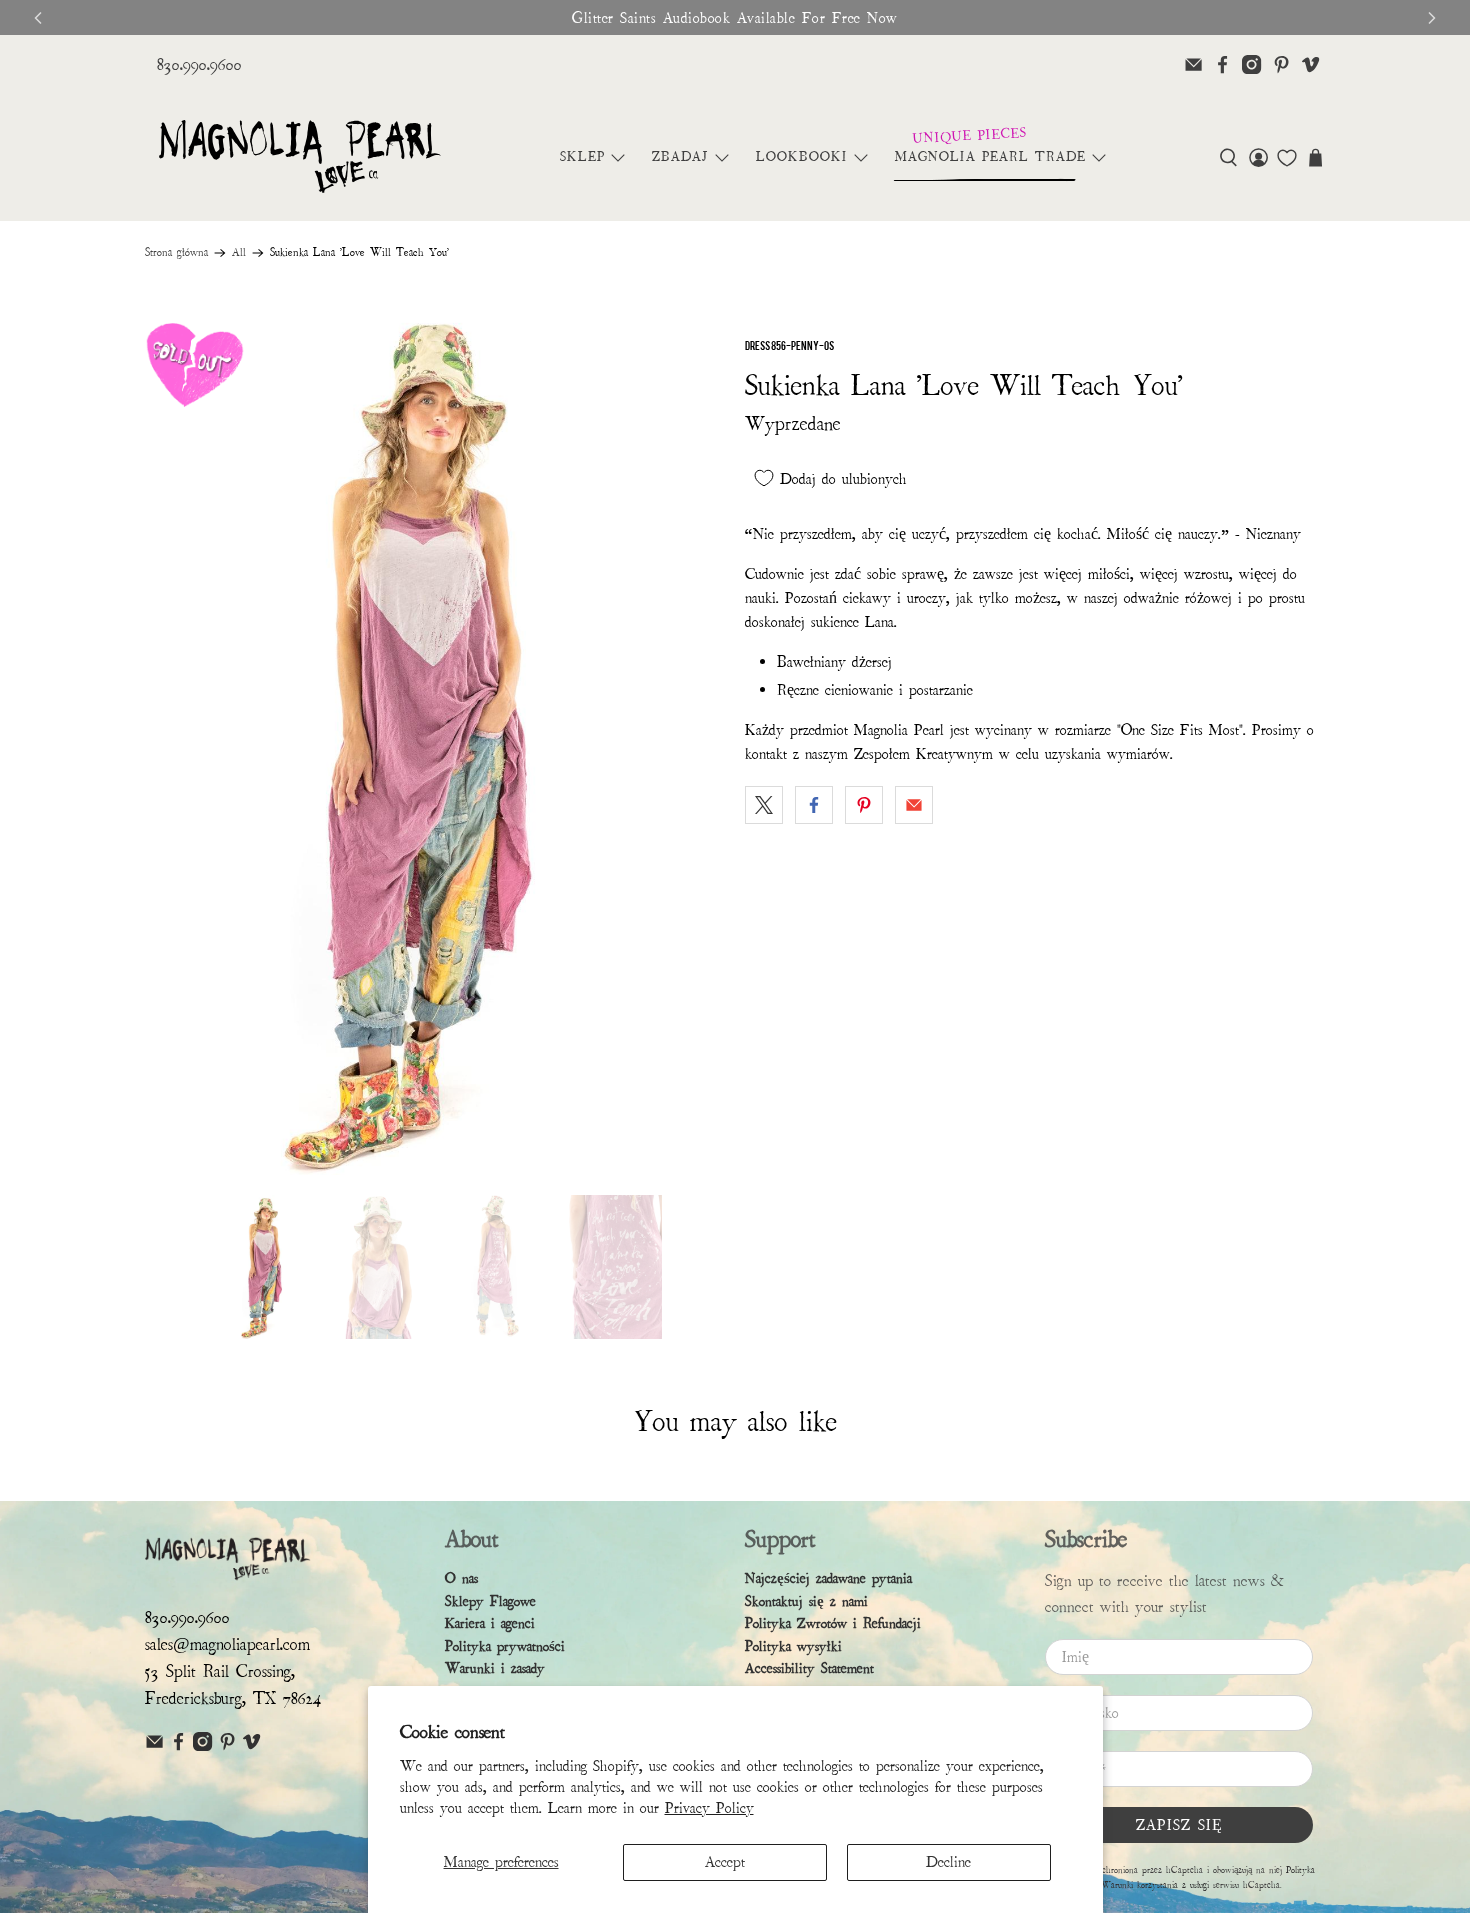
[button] (1228, 157)
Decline (948, 1862)
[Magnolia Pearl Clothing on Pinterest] (1281, 64)
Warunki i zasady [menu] (495, 1668)
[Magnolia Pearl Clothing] (299, 157)
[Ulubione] (1287, 158)
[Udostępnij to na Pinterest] (864, 805)
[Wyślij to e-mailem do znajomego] (914, 805)
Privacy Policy (709, 1808)
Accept (725, 1862)
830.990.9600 (199, 64)
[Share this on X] (764, 805)
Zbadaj (680, 157)
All (239, 253)
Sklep (582, 157)
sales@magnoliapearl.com (227, 1644)
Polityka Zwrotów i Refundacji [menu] (833, 1623)
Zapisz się (1179, 1825)
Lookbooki (802, 157)
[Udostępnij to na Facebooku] (814, 805)
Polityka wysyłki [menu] (793, 1646)
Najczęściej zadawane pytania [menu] (828, 1578)
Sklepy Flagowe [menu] (490, 1601)
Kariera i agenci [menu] (490, 1623)
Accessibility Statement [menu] (809, 1668)
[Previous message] (38, 18)
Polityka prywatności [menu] (505, 1646)
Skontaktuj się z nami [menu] (806, 1601)
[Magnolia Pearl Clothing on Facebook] (1222, 64)
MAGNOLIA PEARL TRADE (990, 157)
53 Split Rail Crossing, (220, 1671)
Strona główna (176, 253)
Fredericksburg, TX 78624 (233, 1698)
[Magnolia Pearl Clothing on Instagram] (1251, 64)
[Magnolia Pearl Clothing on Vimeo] (1310, 64)
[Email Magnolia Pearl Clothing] (1193, 64)
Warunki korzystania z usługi (1157, 1885)
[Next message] (1432, 18)
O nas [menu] (461, 1578)
